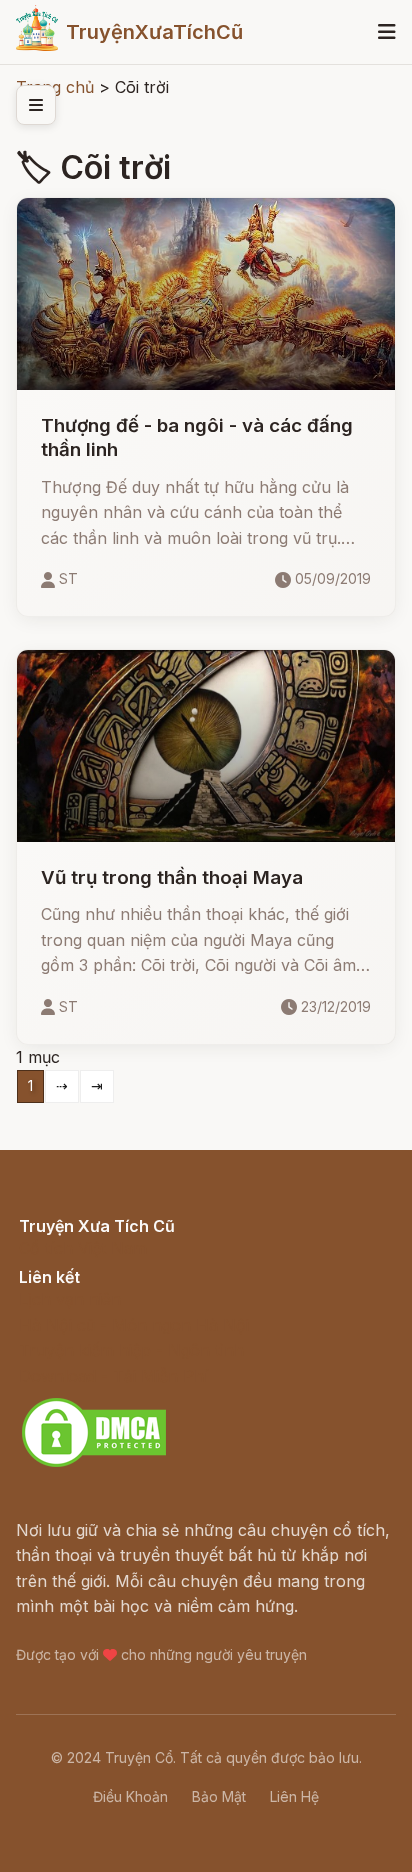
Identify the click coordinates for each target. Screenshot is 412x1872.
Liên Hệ (294, 1796)
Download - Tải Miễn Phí (113, 1376)
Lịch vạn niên (70, 1299)
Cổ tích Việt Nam (83, 1248)
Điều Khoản (130, 1796)
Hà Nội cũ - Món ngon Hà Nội (134, 1325)
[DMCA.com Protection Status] (94, 1464)
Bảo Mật (219, 1796)
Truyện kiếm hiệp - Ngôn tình (131, 1350)
